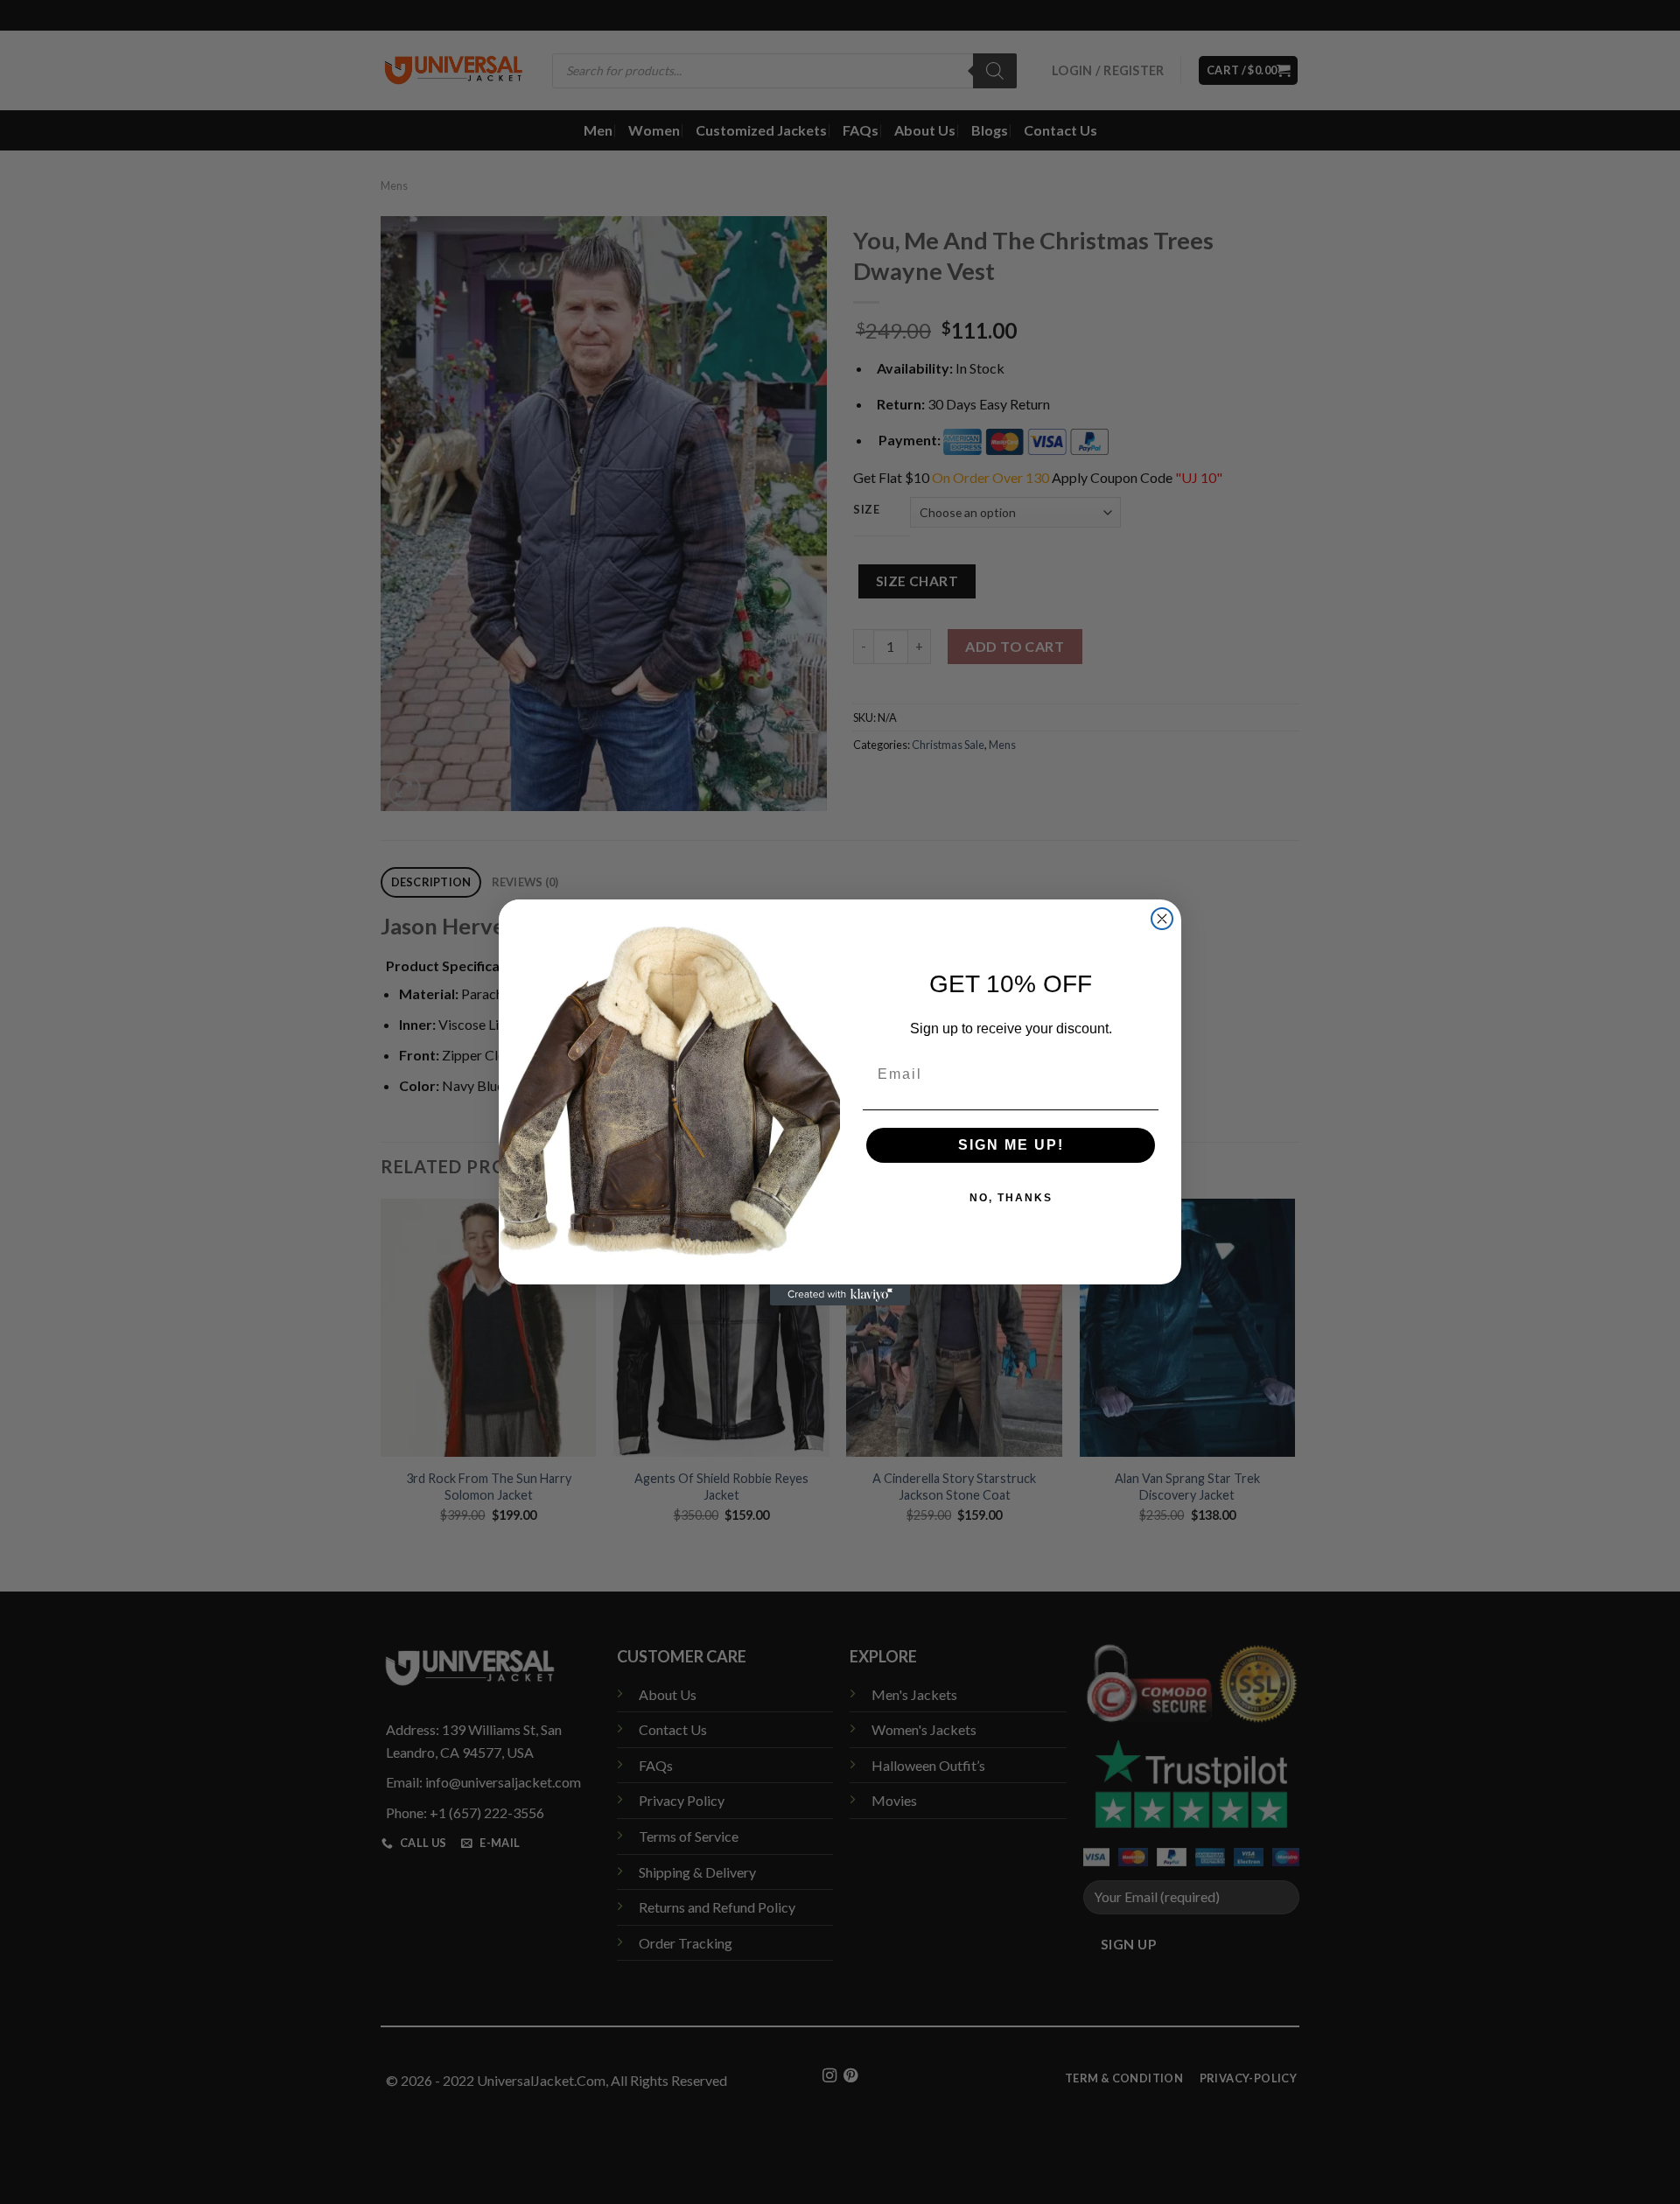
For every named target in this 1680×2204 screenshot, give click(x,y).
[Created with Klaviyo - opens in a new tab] (840, 1295)
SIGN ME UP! (1011, 1145)
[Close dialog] (1162, 919)
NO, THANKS (1011, 1198)
